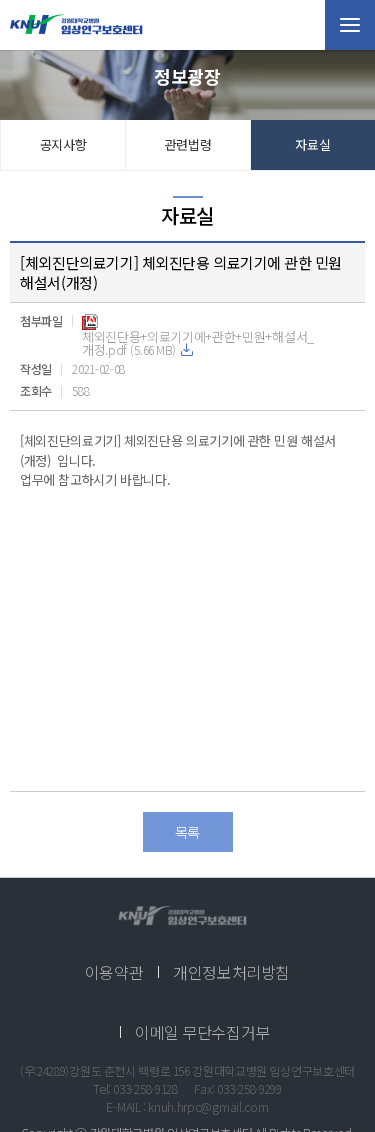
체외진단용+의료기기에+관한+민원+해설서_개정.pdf (198, 343)
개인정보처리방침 (231, 972)
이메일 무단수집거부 (202, 1032)
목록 (187, 832)
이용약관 (114, 972)
